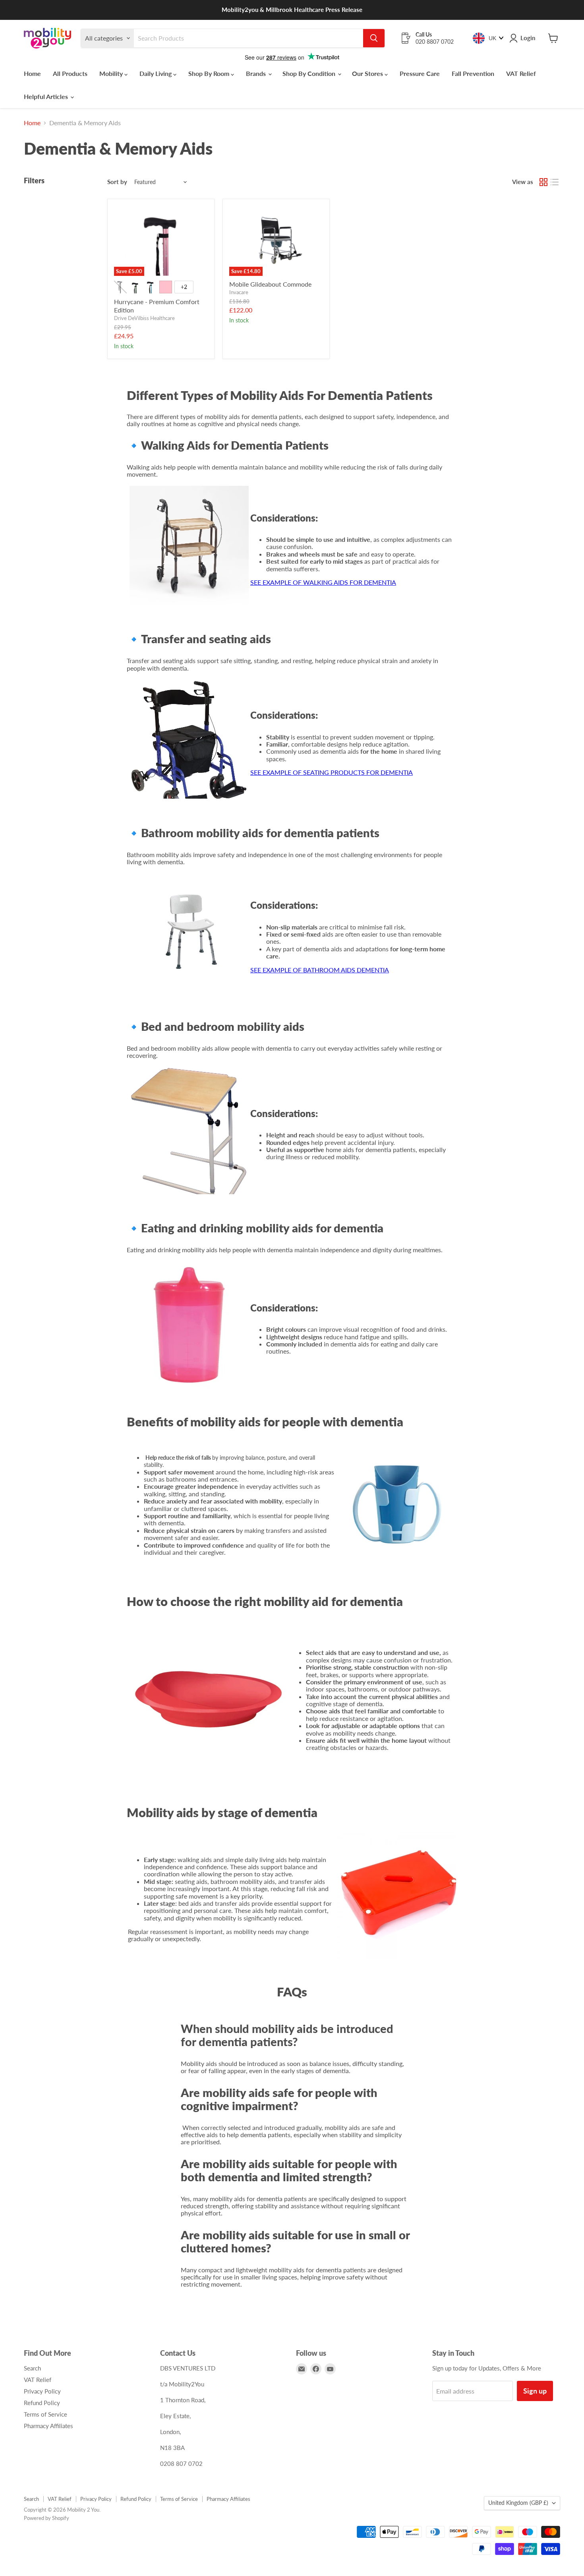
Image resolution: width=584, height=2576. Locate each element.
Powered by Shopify (46, 2518)
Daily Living (156, 73)
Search (32, 2368)
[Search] (374, 38)
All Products (70, 73)
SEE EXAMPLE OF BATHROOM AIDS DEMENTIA (320, 970)
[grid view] (543, 182)
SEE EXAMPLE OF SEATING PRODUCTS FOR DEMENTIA (332, 772)
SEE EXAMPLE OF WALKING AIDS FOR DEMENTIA (323, 582)
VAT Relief (521, 73)
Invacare (239, 292)
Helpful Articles (47, 96)
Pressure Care (420, 73)
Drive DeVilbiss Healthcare (144, 318)
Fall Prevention (473, 73)
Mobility (112, 73)
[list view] (555, 182)
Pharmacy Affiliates (48, 2426)
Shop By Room (210, 73)
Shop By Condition (310, 73)
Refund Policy (42, 2403)
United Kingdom (518, 2503)
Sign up (535, 2391)
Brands (257, 73)
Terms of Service (45, 2414)
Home (32, 73)
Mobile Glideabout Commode (270, 284)
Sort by (117, 182)
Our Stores (368, 73)
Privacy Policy (42, 2391)
